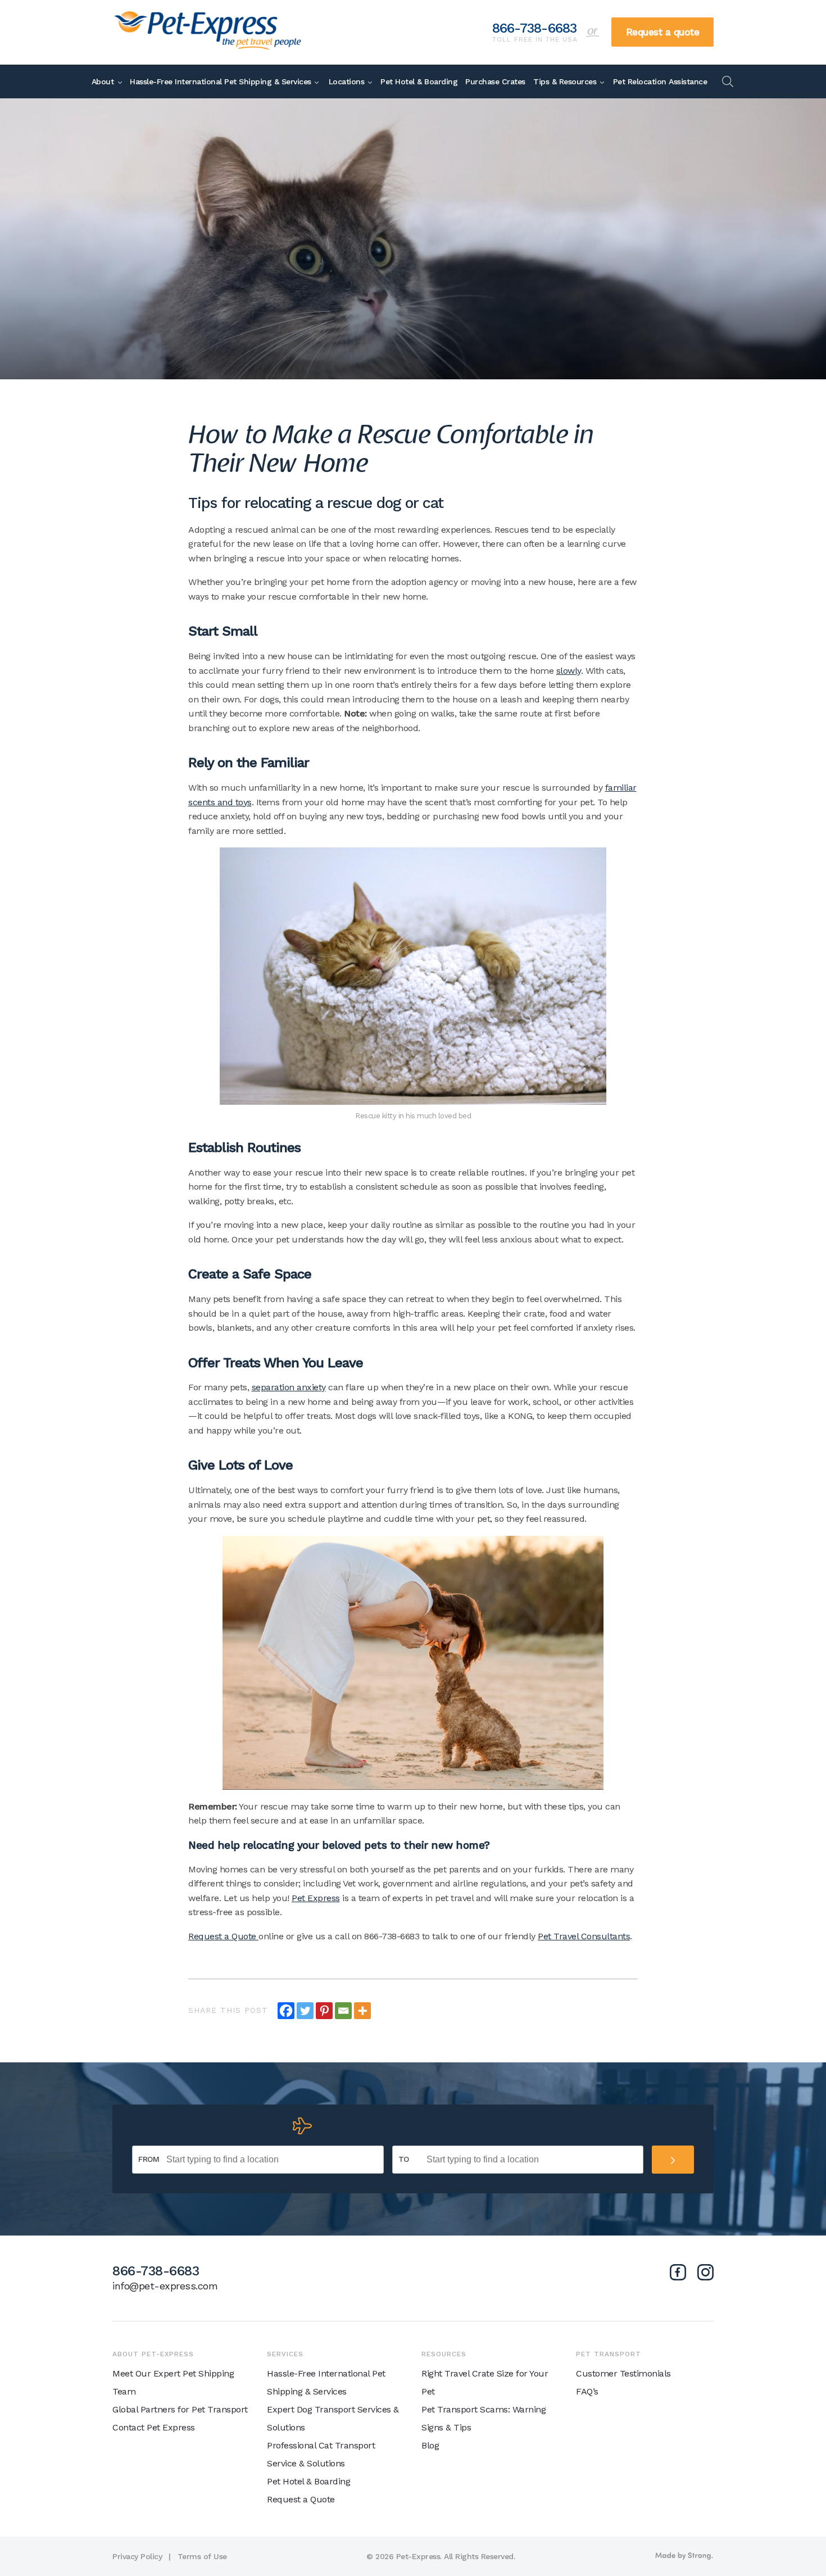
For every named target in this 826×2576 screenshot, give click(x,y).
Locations (347, 81)
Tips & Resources (565, 81)
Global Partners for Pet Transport (180, 2409)
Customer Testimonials (623, 2373)
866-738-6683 (535, 29)
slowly (569, 671)
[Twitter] (305, 2011)
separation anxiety (289, 1387)
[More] (362, 2011)
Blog (430, 2445)
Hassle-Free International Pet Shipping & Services (221, 81)
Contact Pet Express (154, 2427)
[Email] (343, 2011)
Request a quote (663, 32)
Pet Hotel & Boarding (419, 81)
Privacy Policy (137, 2556)
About (103, 81)
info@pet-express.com (165, 2286)
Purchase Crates (495, 81)
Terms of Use (202, 2556)
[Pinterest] (324, 2011)
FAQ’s (587, 2391)
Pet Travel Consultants (584, 1936)
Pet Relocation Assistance (660, 81)
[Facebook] (286, 2011)
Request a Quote (223, 1936)
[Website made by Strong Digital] (684, 2556)
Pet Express (316, 1898)
